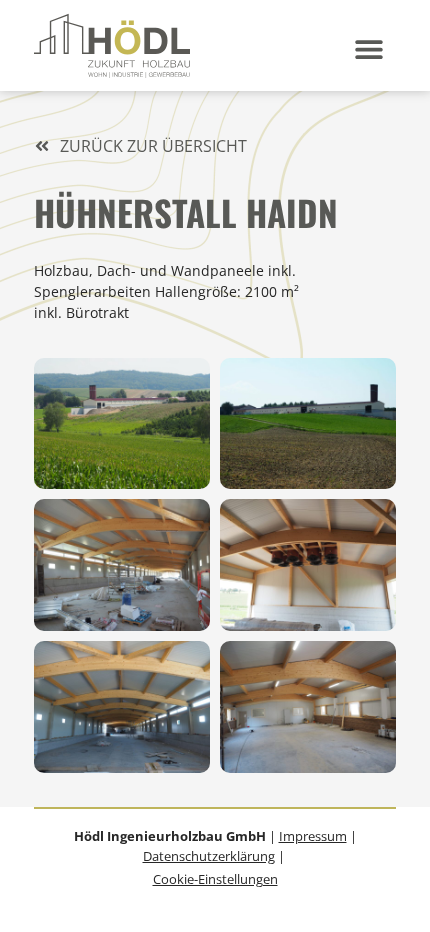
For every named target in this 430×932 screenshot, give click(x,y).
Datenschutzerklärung (209, 856)
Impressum (313, 836)
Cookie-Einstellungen (215, 879)
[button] (369, 49)
